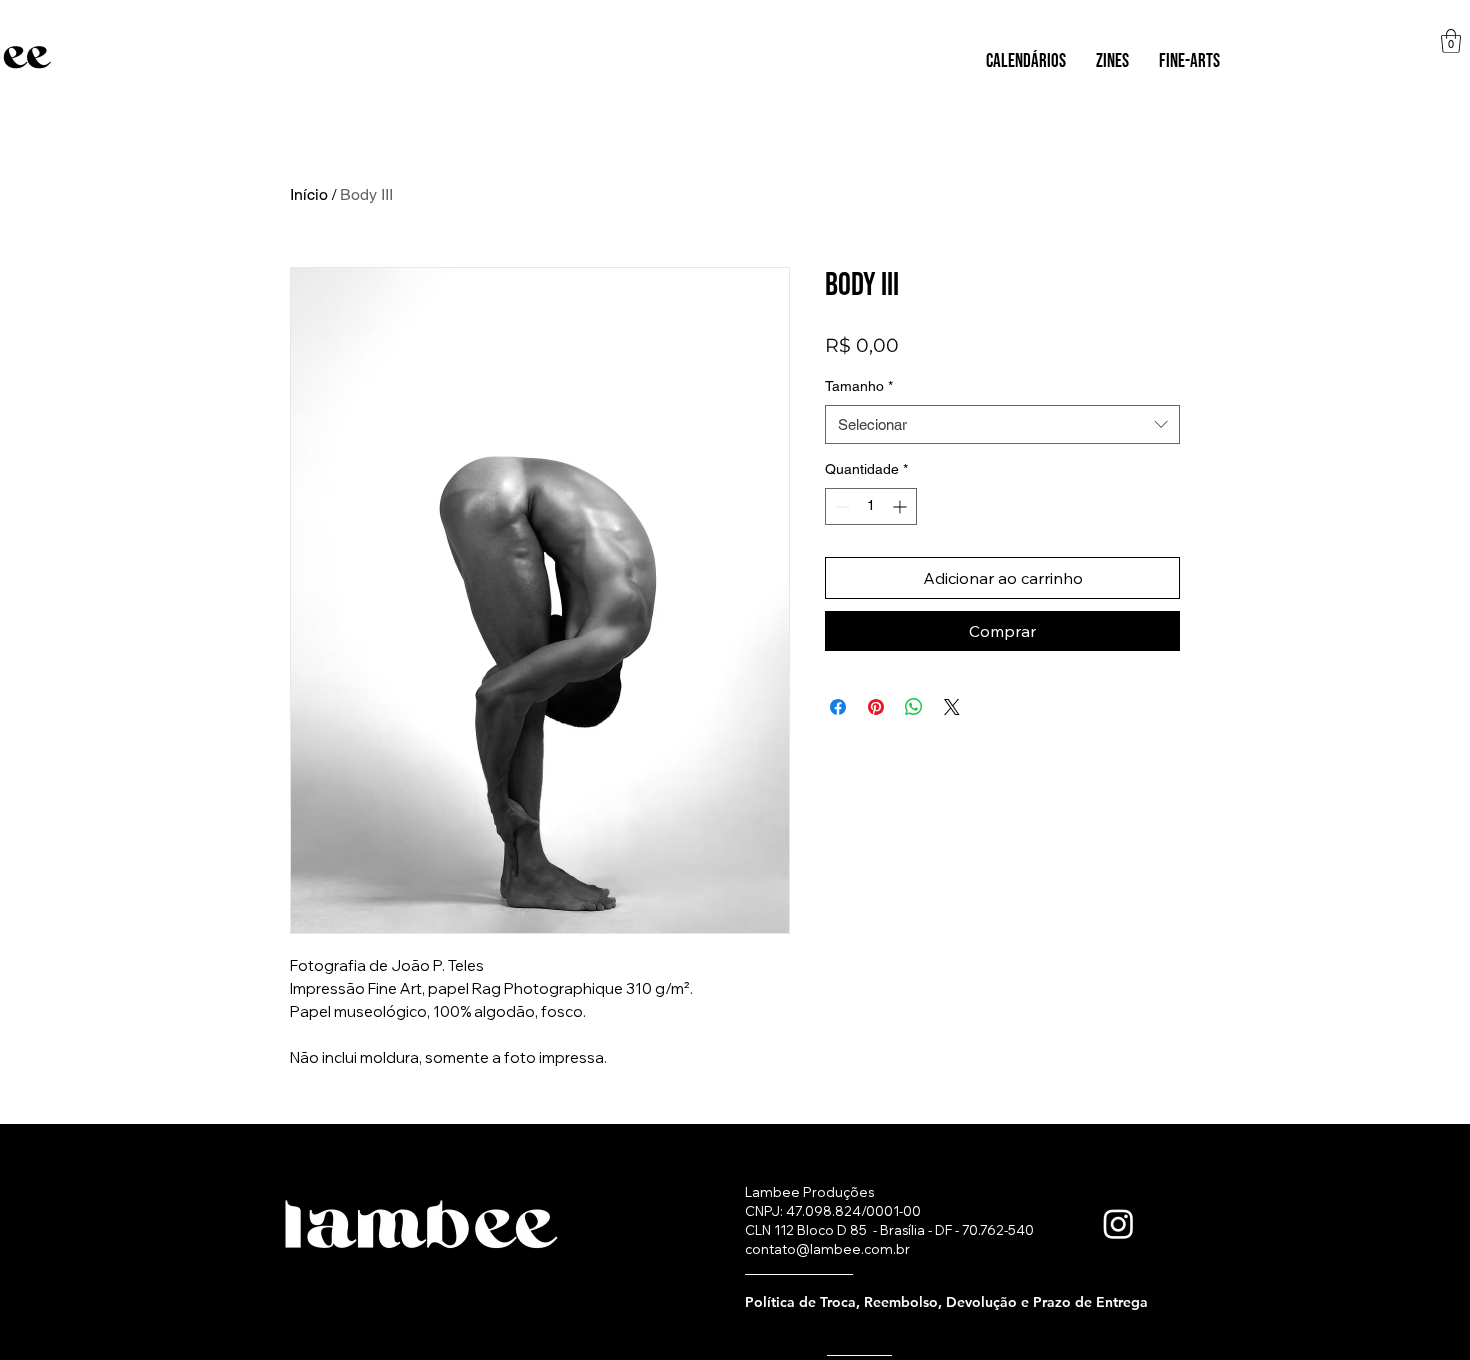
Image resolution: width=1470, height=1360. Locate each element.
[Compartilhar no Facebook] (838, 707)
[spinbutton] (871, 506)
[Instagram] (1118, 1223)
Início (309, 194)
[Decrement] (840, 506)
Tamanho (859, 386)
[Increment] (901, 506)
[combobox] (1002, 424)
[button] (1026, 62)
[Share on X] (952, 707)
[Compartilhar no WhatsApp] (914, 707)
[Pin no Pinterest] (876, 707)
